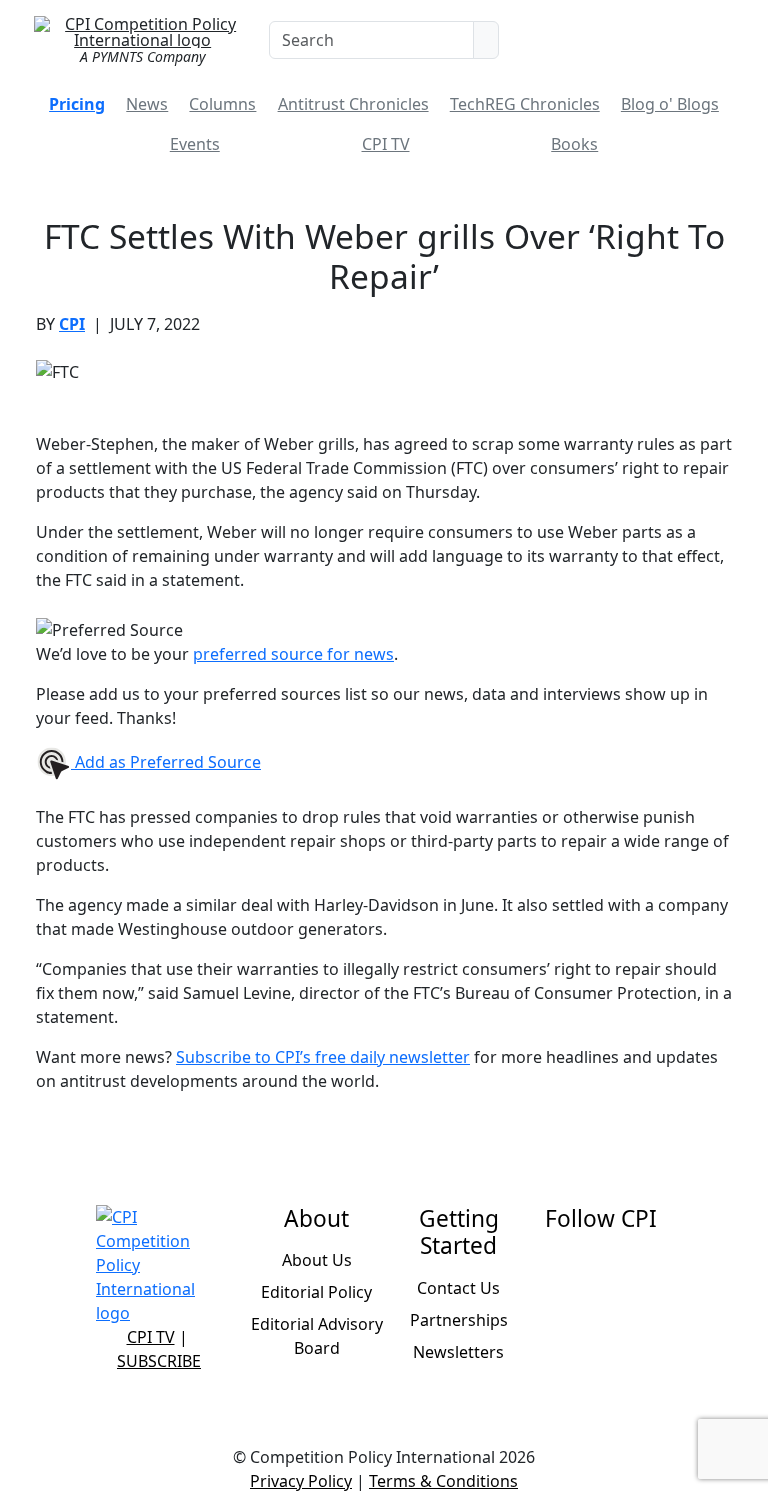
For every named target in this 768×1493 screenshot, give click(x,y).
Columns (222, 104)
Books (574, 144)
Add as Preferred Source (166, 762)
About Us (317, 1260)
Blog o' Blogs (670, 104)
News (147, 104)
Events (195, 144)
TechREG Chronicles (525, 104)
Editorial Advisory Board (317, 1336)
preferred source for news (293, 654)
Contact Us (458, 1288)
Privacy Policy (301, 1481)
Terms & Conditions (443, 1481)
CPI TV (386, 144)
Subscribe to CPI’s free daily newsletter (323, 1057)
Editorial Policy (316, 1292)
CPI (72, 324)
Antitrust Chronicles (353, 104)
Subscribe (159, 1361)
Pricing (77, 104)
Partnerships (459, 1320)
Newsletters (458, 1352)
